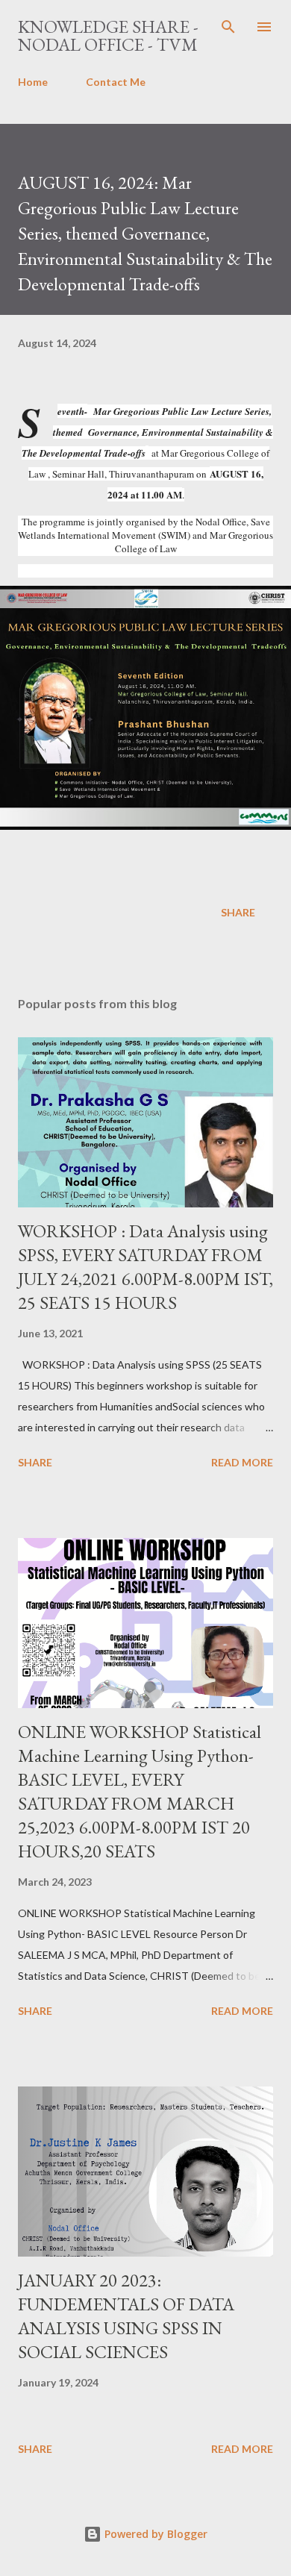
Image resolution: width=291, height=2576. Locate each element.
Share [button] (238, 912)
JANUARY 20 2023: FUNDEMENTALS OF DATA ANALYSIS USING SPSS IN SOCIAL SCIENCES (126, 2316)
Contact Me (116, 82)
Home (33, 82)
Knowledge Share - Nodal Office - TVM (108, 35)
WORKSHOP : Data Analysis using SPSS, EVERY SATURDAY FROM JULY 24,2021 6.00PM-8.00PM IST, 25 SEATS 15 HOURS (145, 1267)
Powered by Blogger (154, 2534)
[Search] (228, 27)
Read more (242, 1462)
